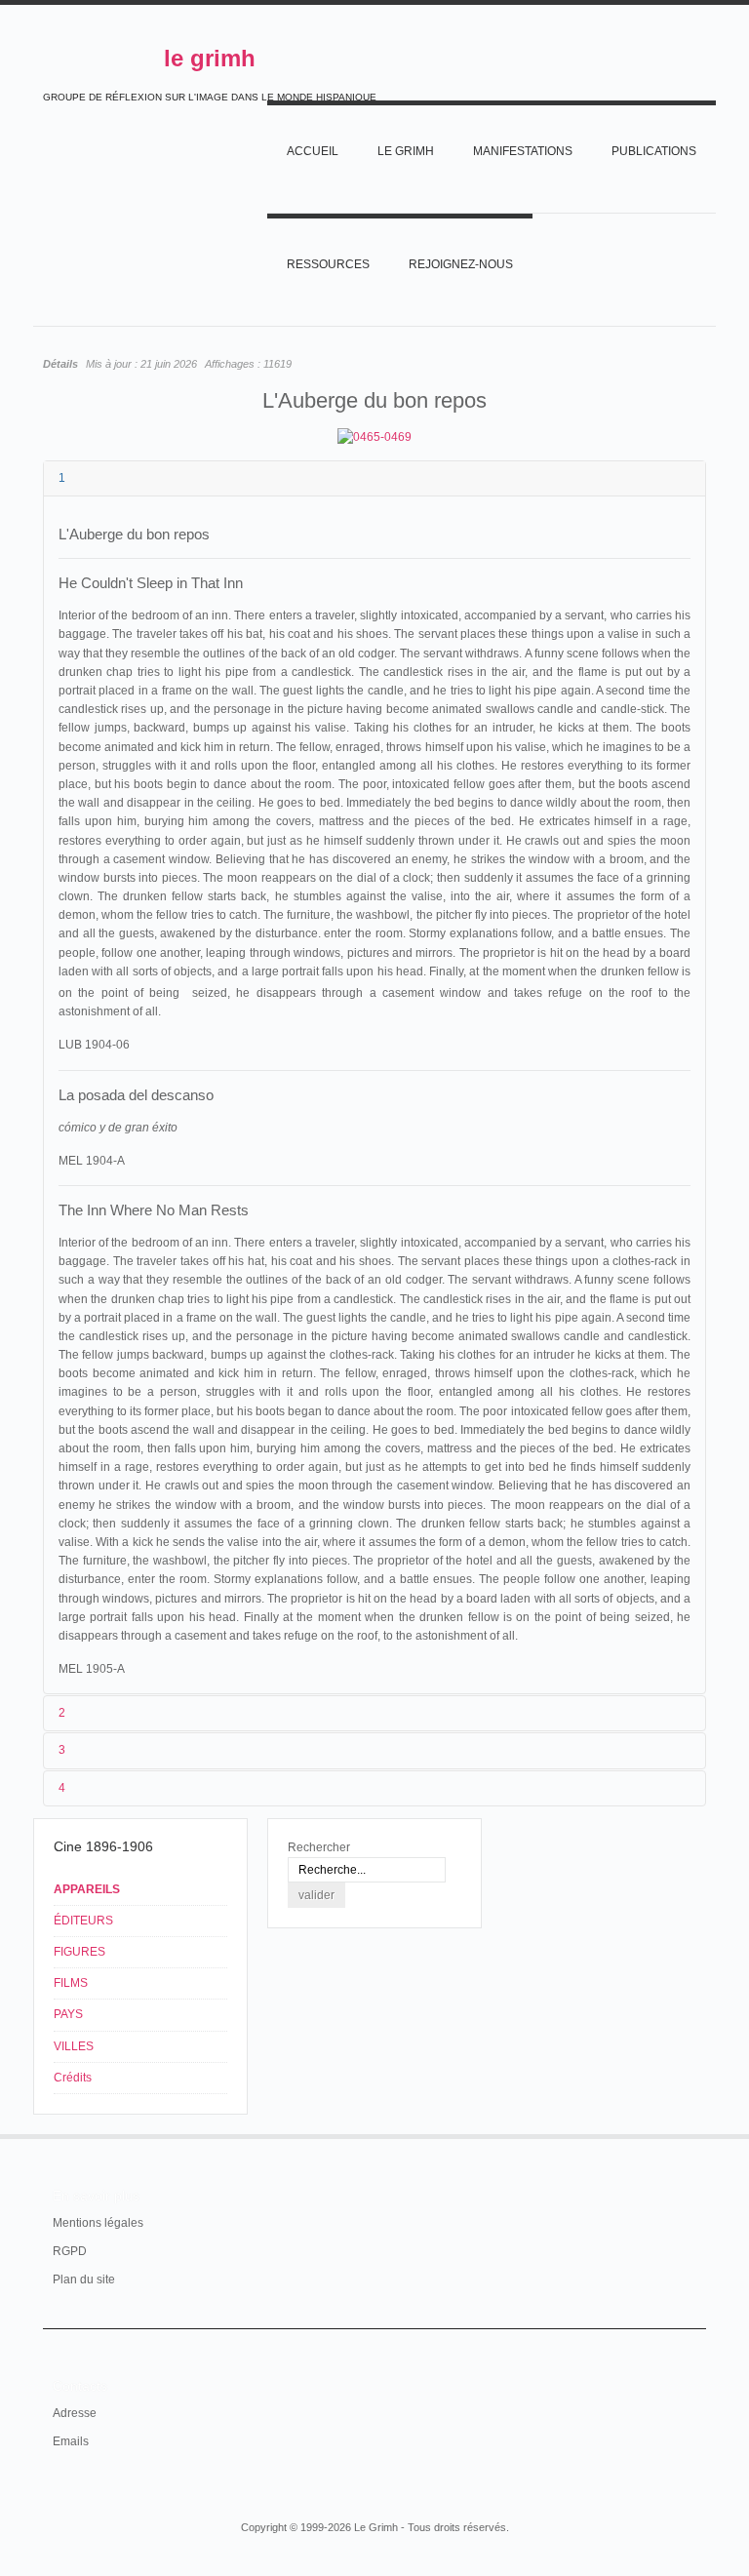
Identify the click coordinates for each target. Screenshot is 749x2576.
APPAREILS (87, 1889)
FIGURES (79, 1952)
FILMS (71, 1983)
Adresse (75, 2413)
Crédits (73, 2078)
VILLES (74, 2046)
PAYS (68, 2014)
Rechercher (319, 1847)
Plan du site (84, 2279)
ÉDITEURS (83, 1921)
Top (694, 2134)
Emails (71, 2441)
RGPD (70, 2251)
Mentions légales (98, 2223)
